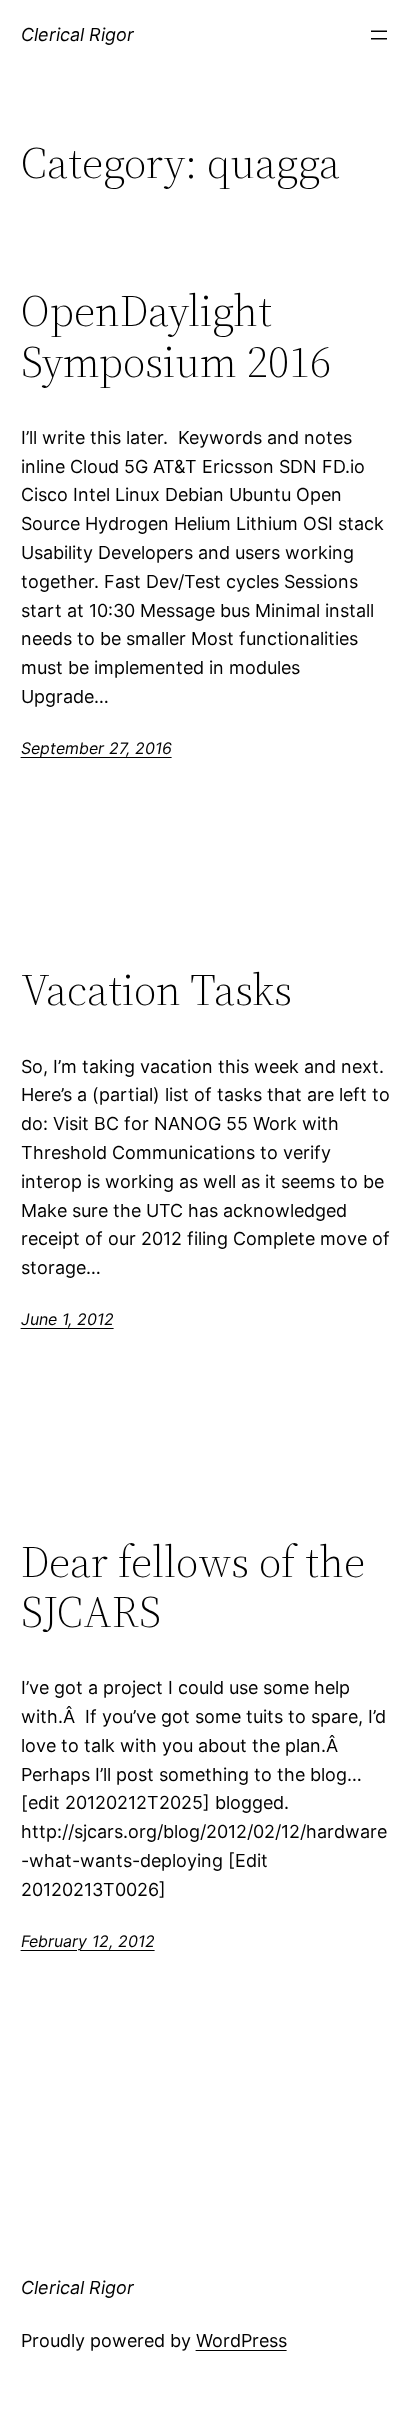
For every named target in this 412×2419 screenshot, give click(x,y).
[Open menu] (379, 35)
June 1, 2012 (67, 1319)
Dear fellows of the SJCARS (193, 1587)
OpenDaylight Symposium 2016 (176, 336)
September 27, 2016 (96, 748)
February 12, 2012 (88, 1941)
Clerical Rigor (77, 34)
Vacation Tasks (156, 990)
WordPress (241, 2340)
